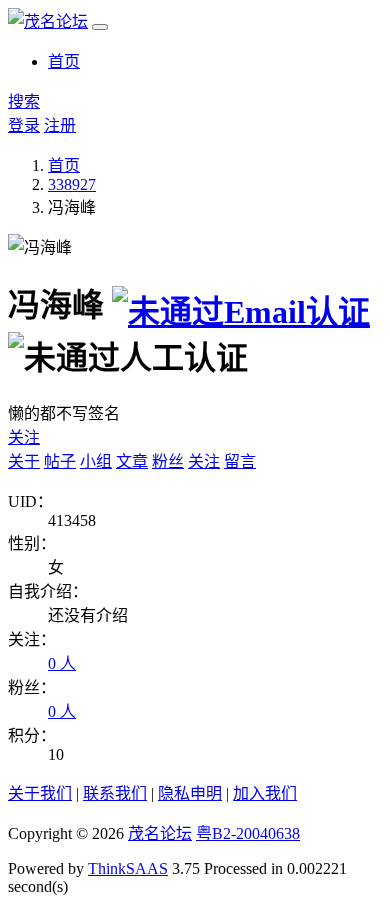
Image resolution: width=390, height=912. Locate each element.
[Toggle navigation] (100, 27)
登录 (24, 125)
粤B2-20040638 (248, 833)
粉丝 (168, 461)
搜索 (24, 101)
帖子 (60, 461)
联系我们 (115, 793)
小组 (96, 461)
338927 (72, 184)
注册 (60, 125)
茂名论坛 (160, 833)
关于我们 (40, 793)
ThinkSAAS (128, 868)
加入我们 (265, 793)
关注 (24, 437)
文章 (132, 461)
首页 (64, 61)
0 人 (62, 663)
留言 (240, 461)
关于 (24, 461)
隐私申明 (190, 793)
